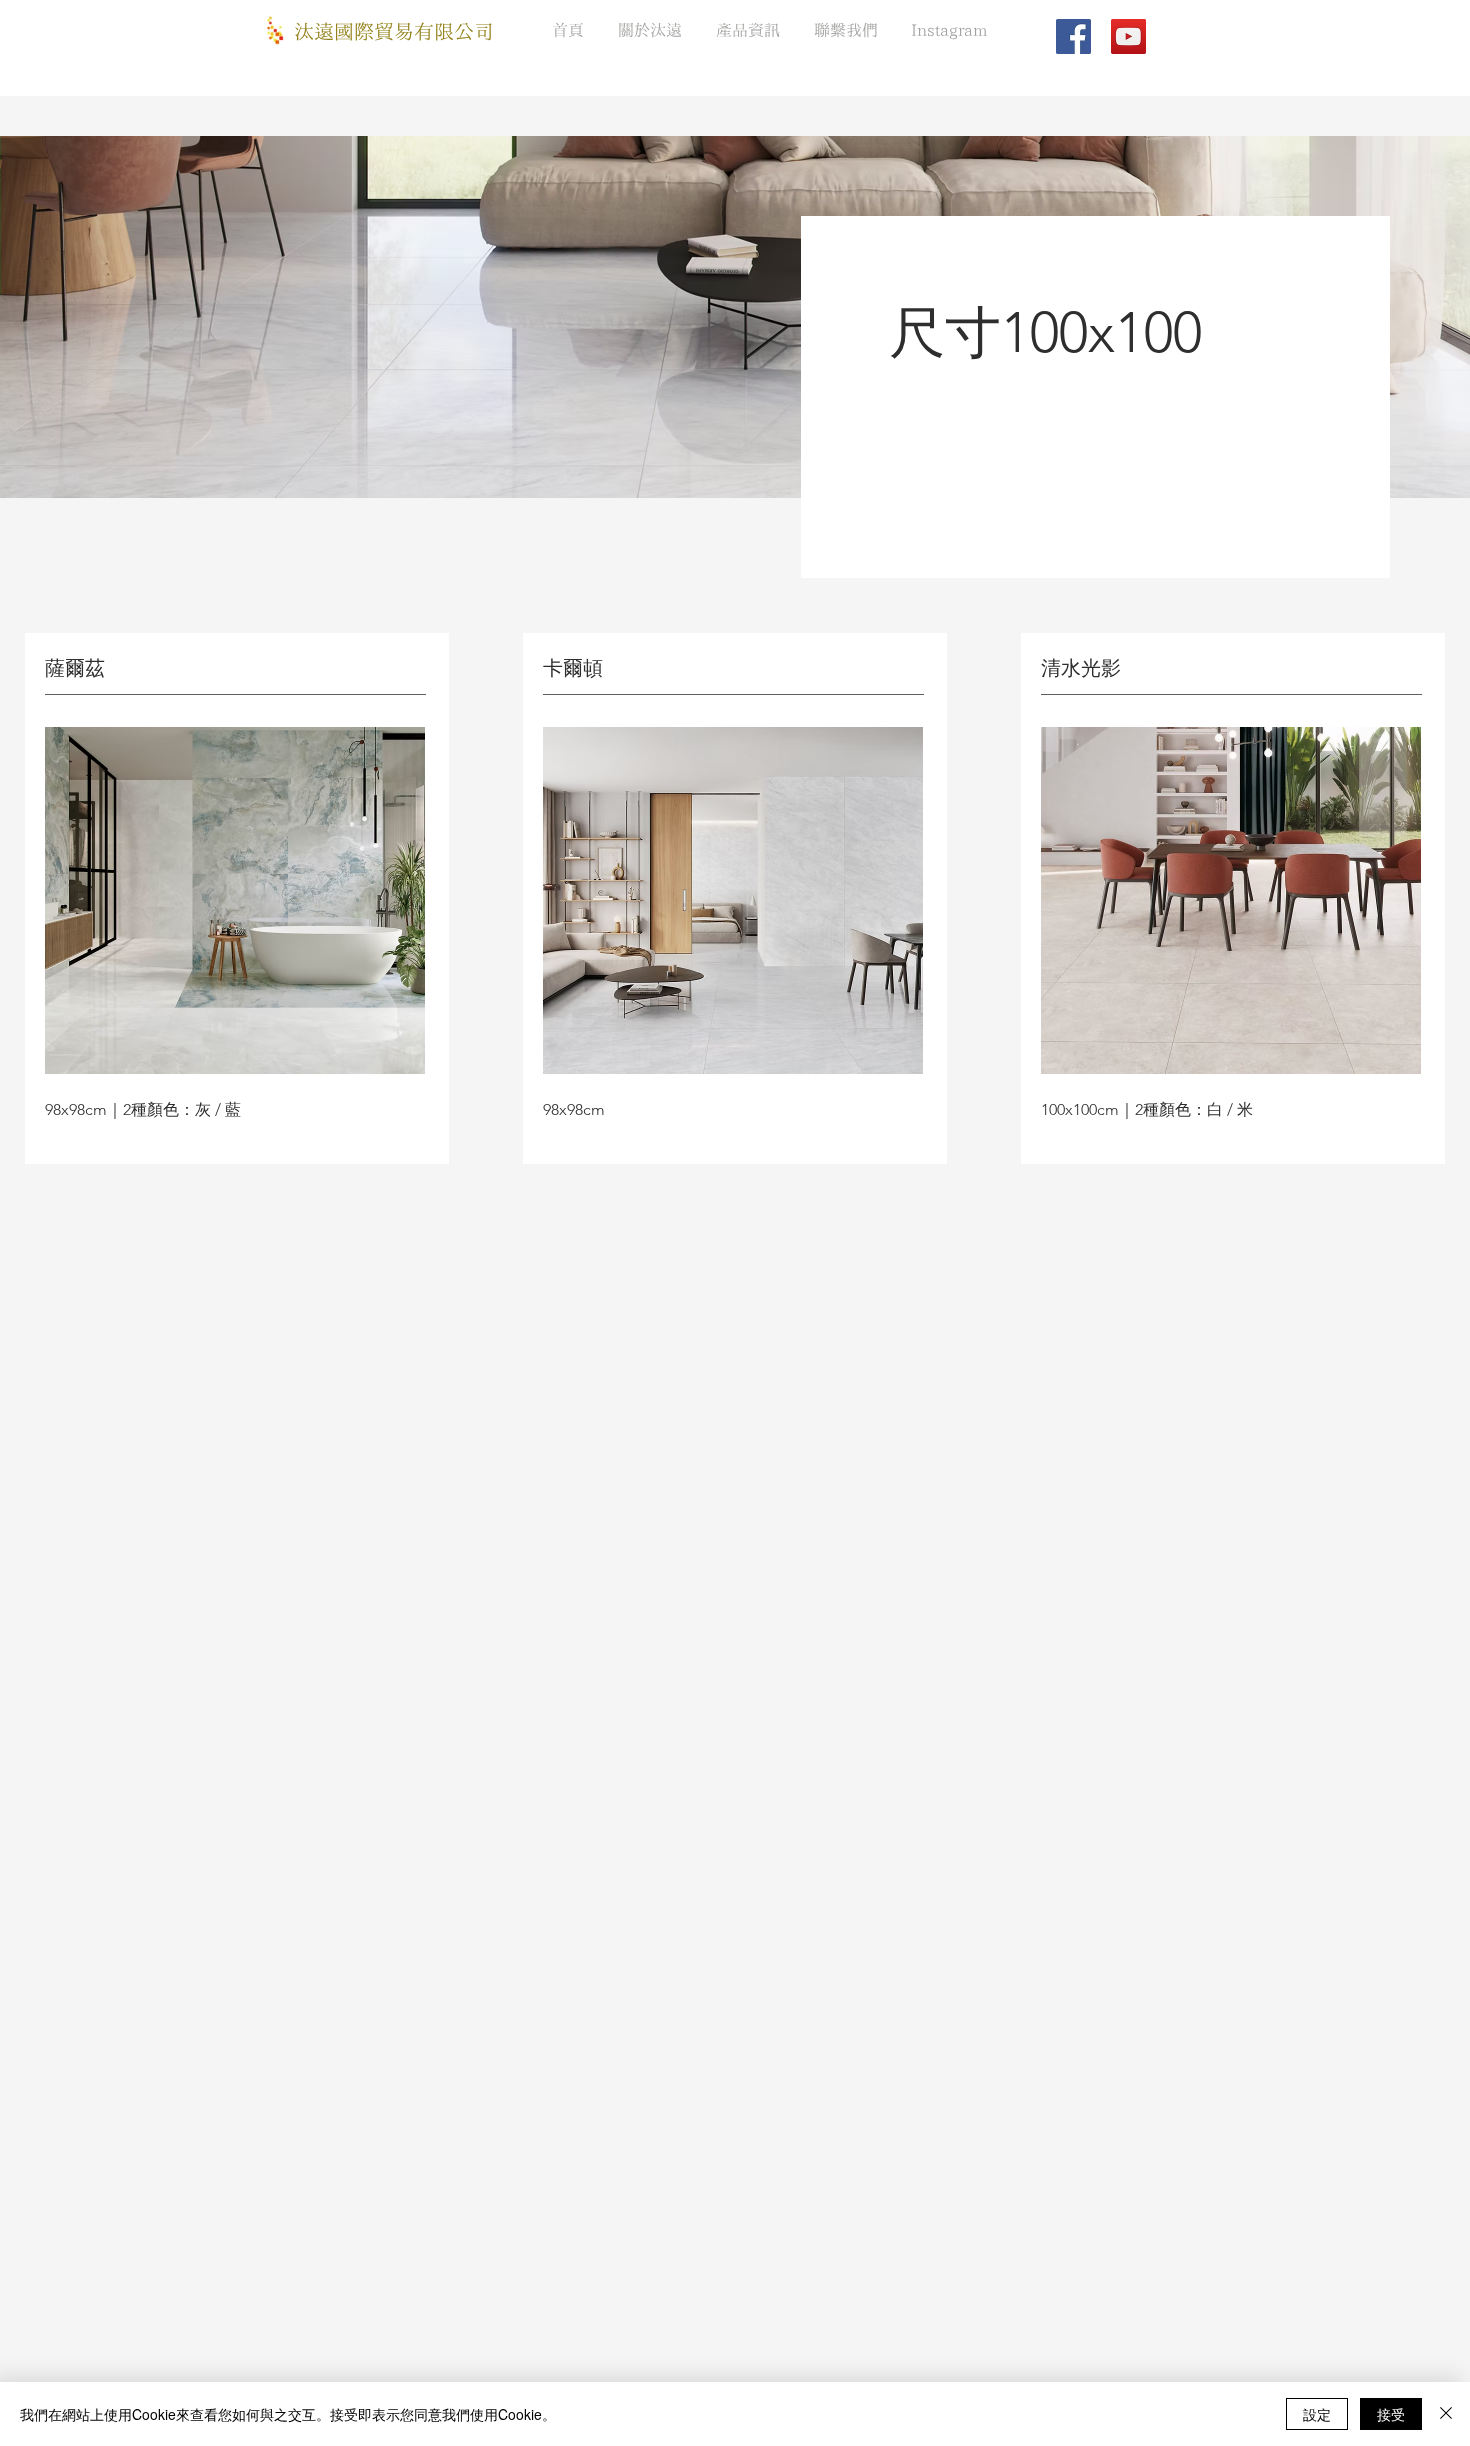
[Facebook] (1073, 36)
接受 (1391, 2414)
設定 (1317, 2414)
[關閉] (1446, 2414)
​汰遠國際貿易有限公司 (394, 33)
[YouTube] (1128, 36)
